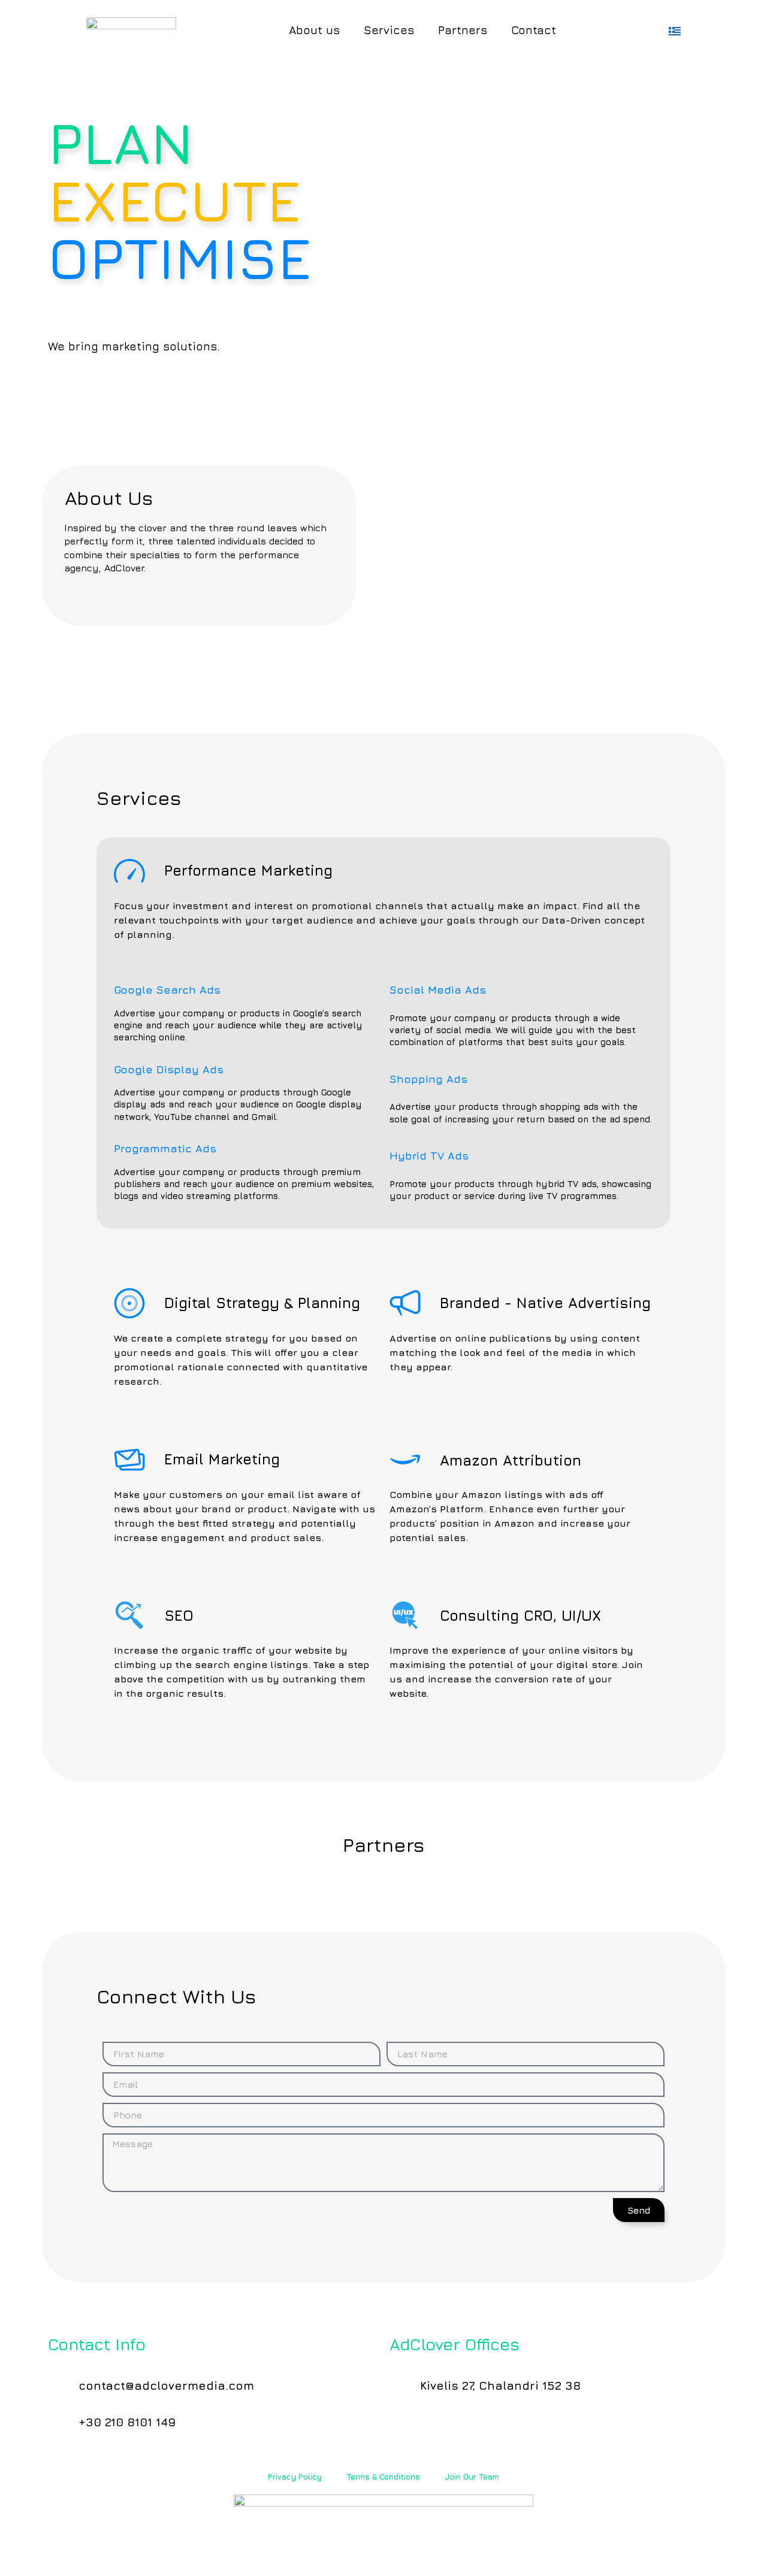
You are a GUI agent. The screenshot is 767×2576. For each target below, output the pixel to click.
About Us (109, 498)
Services (389, 30)
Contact (534, 30)
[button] (199, 556)
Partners (463, 30)
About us (314, 30)
